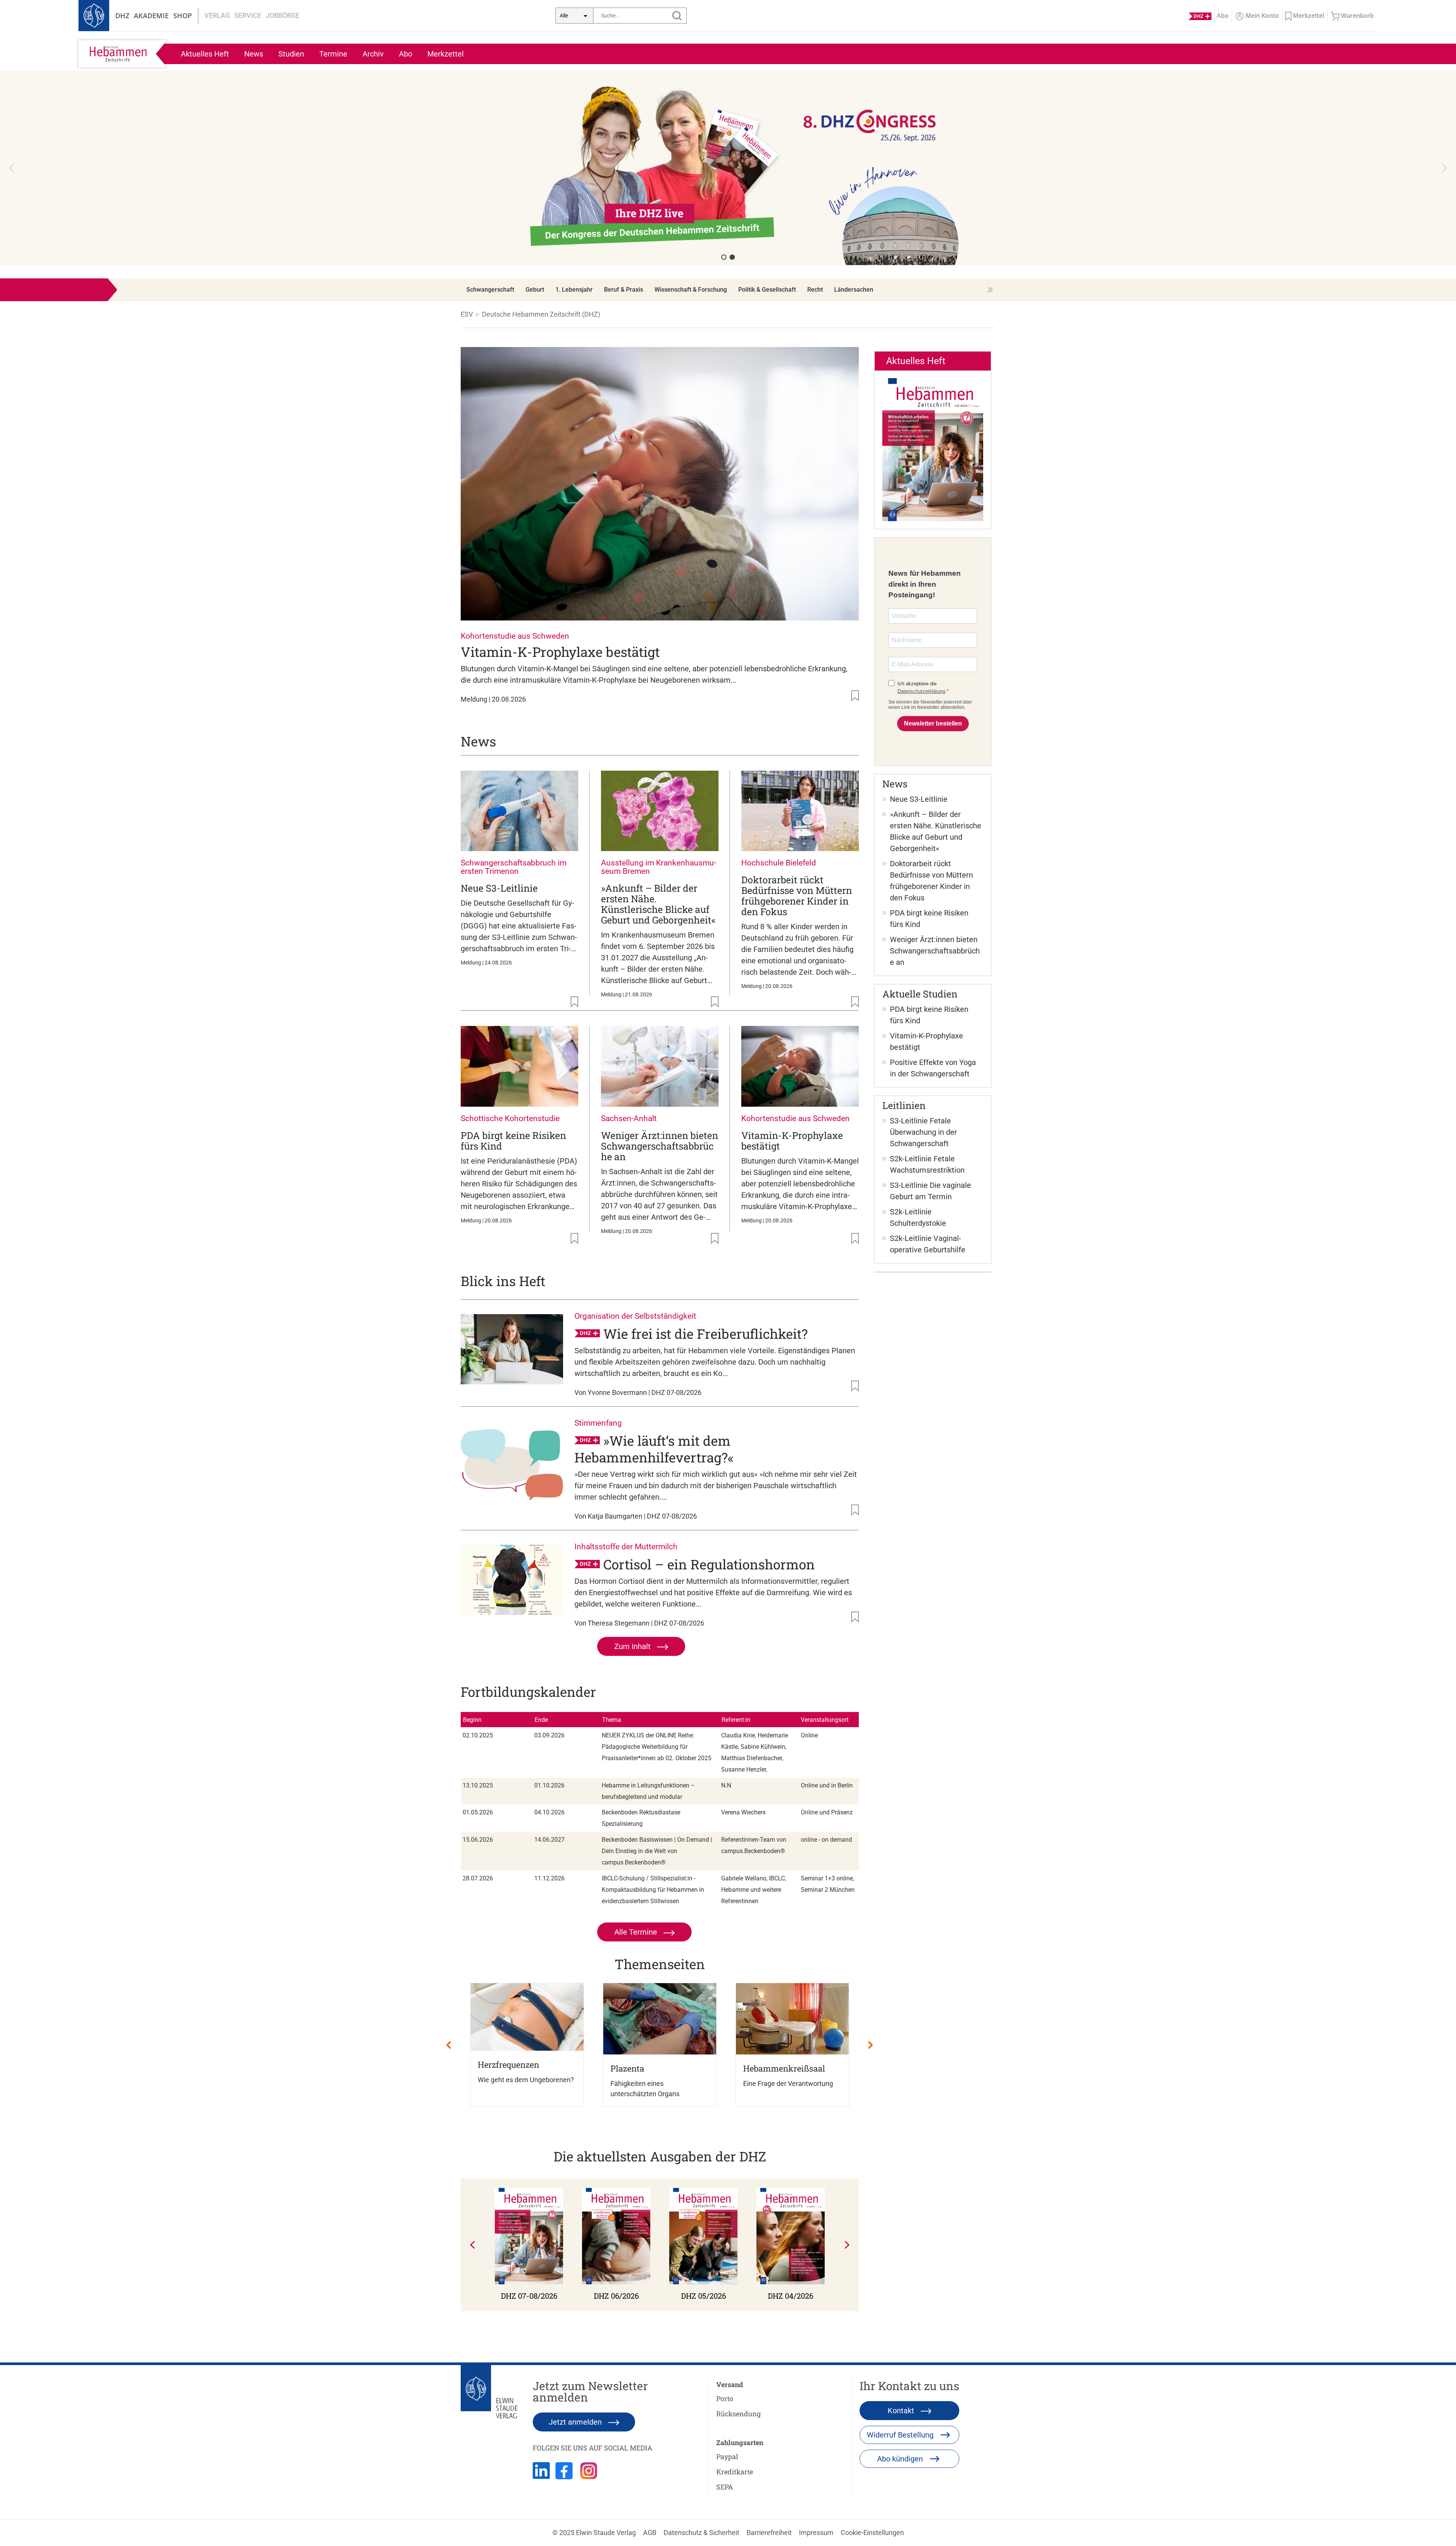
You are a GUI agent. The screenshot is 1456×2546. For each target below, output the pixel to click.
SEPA (725, 2487)
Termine (333, 54)
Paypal (727, 2456)
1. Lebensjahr (574, 290)
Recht (815, 290)
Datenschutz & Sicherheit (701, 2533)
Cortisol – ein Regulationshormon (709, 1564)
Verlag (217, 15)
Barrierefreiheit (769, 2533)
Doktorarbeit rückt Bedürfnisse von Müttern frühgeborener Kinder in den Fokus (797, 896)
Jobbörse (282, 15)
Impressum (816, 2533)
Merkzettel (446, 54)
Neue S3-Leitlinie (499, 888)
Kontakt (902, 2411)
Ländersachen (854, 290)
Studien (291, 54)
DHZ (122, 16)
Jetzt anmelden (576, 2422)
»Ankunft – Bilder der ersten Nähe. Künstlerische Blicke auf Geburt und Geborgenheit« (658, 904)
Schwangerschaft (490, 290)
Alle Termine (637, 1932)
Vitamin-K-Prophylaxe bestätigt (560, 652)
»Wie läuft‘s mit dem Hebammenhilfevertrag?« (654, 1449)
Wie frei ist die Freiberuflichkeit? (705, 1333)
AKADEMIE (151, 16)
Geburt (535, 290)
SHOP (183, 16)
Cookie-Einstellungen (872, 2533)
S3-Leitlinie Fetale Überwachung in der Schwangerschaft (923, 1132)
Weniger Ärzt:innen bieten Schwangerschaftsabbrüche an (660, 1146)
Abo (406, 54)
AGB (650, 2533)
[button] (12, 168)
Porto (725, 2398)
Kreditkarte (735, 2472)
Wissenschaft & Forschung (691, 290)
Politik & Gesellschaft (767, 290)
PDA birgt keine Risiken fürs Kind (513, 1141)
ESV (467, 314)
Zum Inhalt (633, 1646)
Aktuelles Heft (205, 54)
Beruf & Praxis (624, 290)
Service (248, 15)
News (254, 54)
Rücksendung (738, 2414)
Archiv (373, 54)
